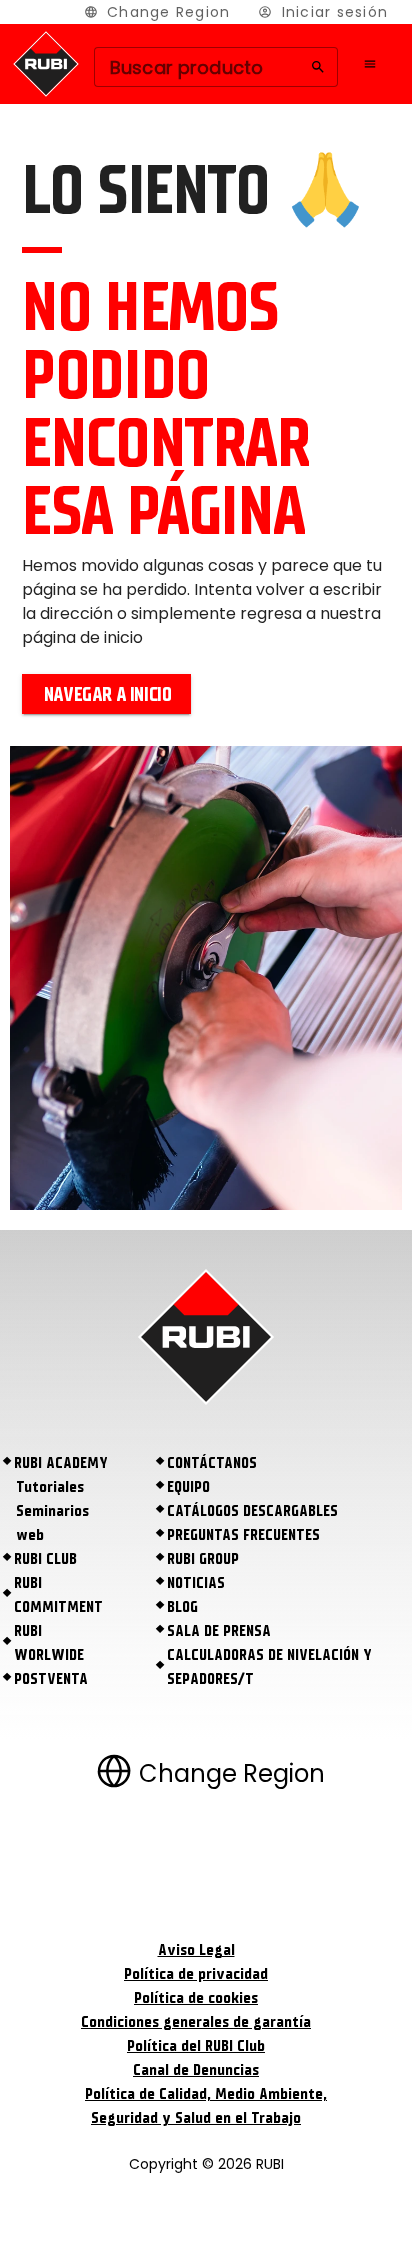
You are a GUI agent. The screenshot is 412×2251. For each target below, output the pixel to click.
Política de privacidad (196, 1974)
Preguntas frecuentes (243, 1535)
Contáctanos (212, 1463)
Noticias (196, 1583)
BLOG (182, 1607)
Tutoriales (50, 1487)
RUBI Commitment (58, 1595)
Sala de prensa (219, 1631)
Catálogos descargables (252, 1511)
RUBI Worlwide (49, 1643)
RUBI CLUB (45, 1559)
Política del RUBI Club (196, 2046)
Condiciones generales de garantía (196, 2022)
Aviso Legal (196, 1950)
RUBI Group (203, 1559)
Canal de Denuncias (196, 2070)
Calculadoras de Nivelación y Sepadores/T (269, 1667)
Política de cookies (196, 1998)
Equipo (188, 1487)
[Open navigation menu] (370, 64)
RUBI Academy (61, 1463)
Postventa (51, 1679)
